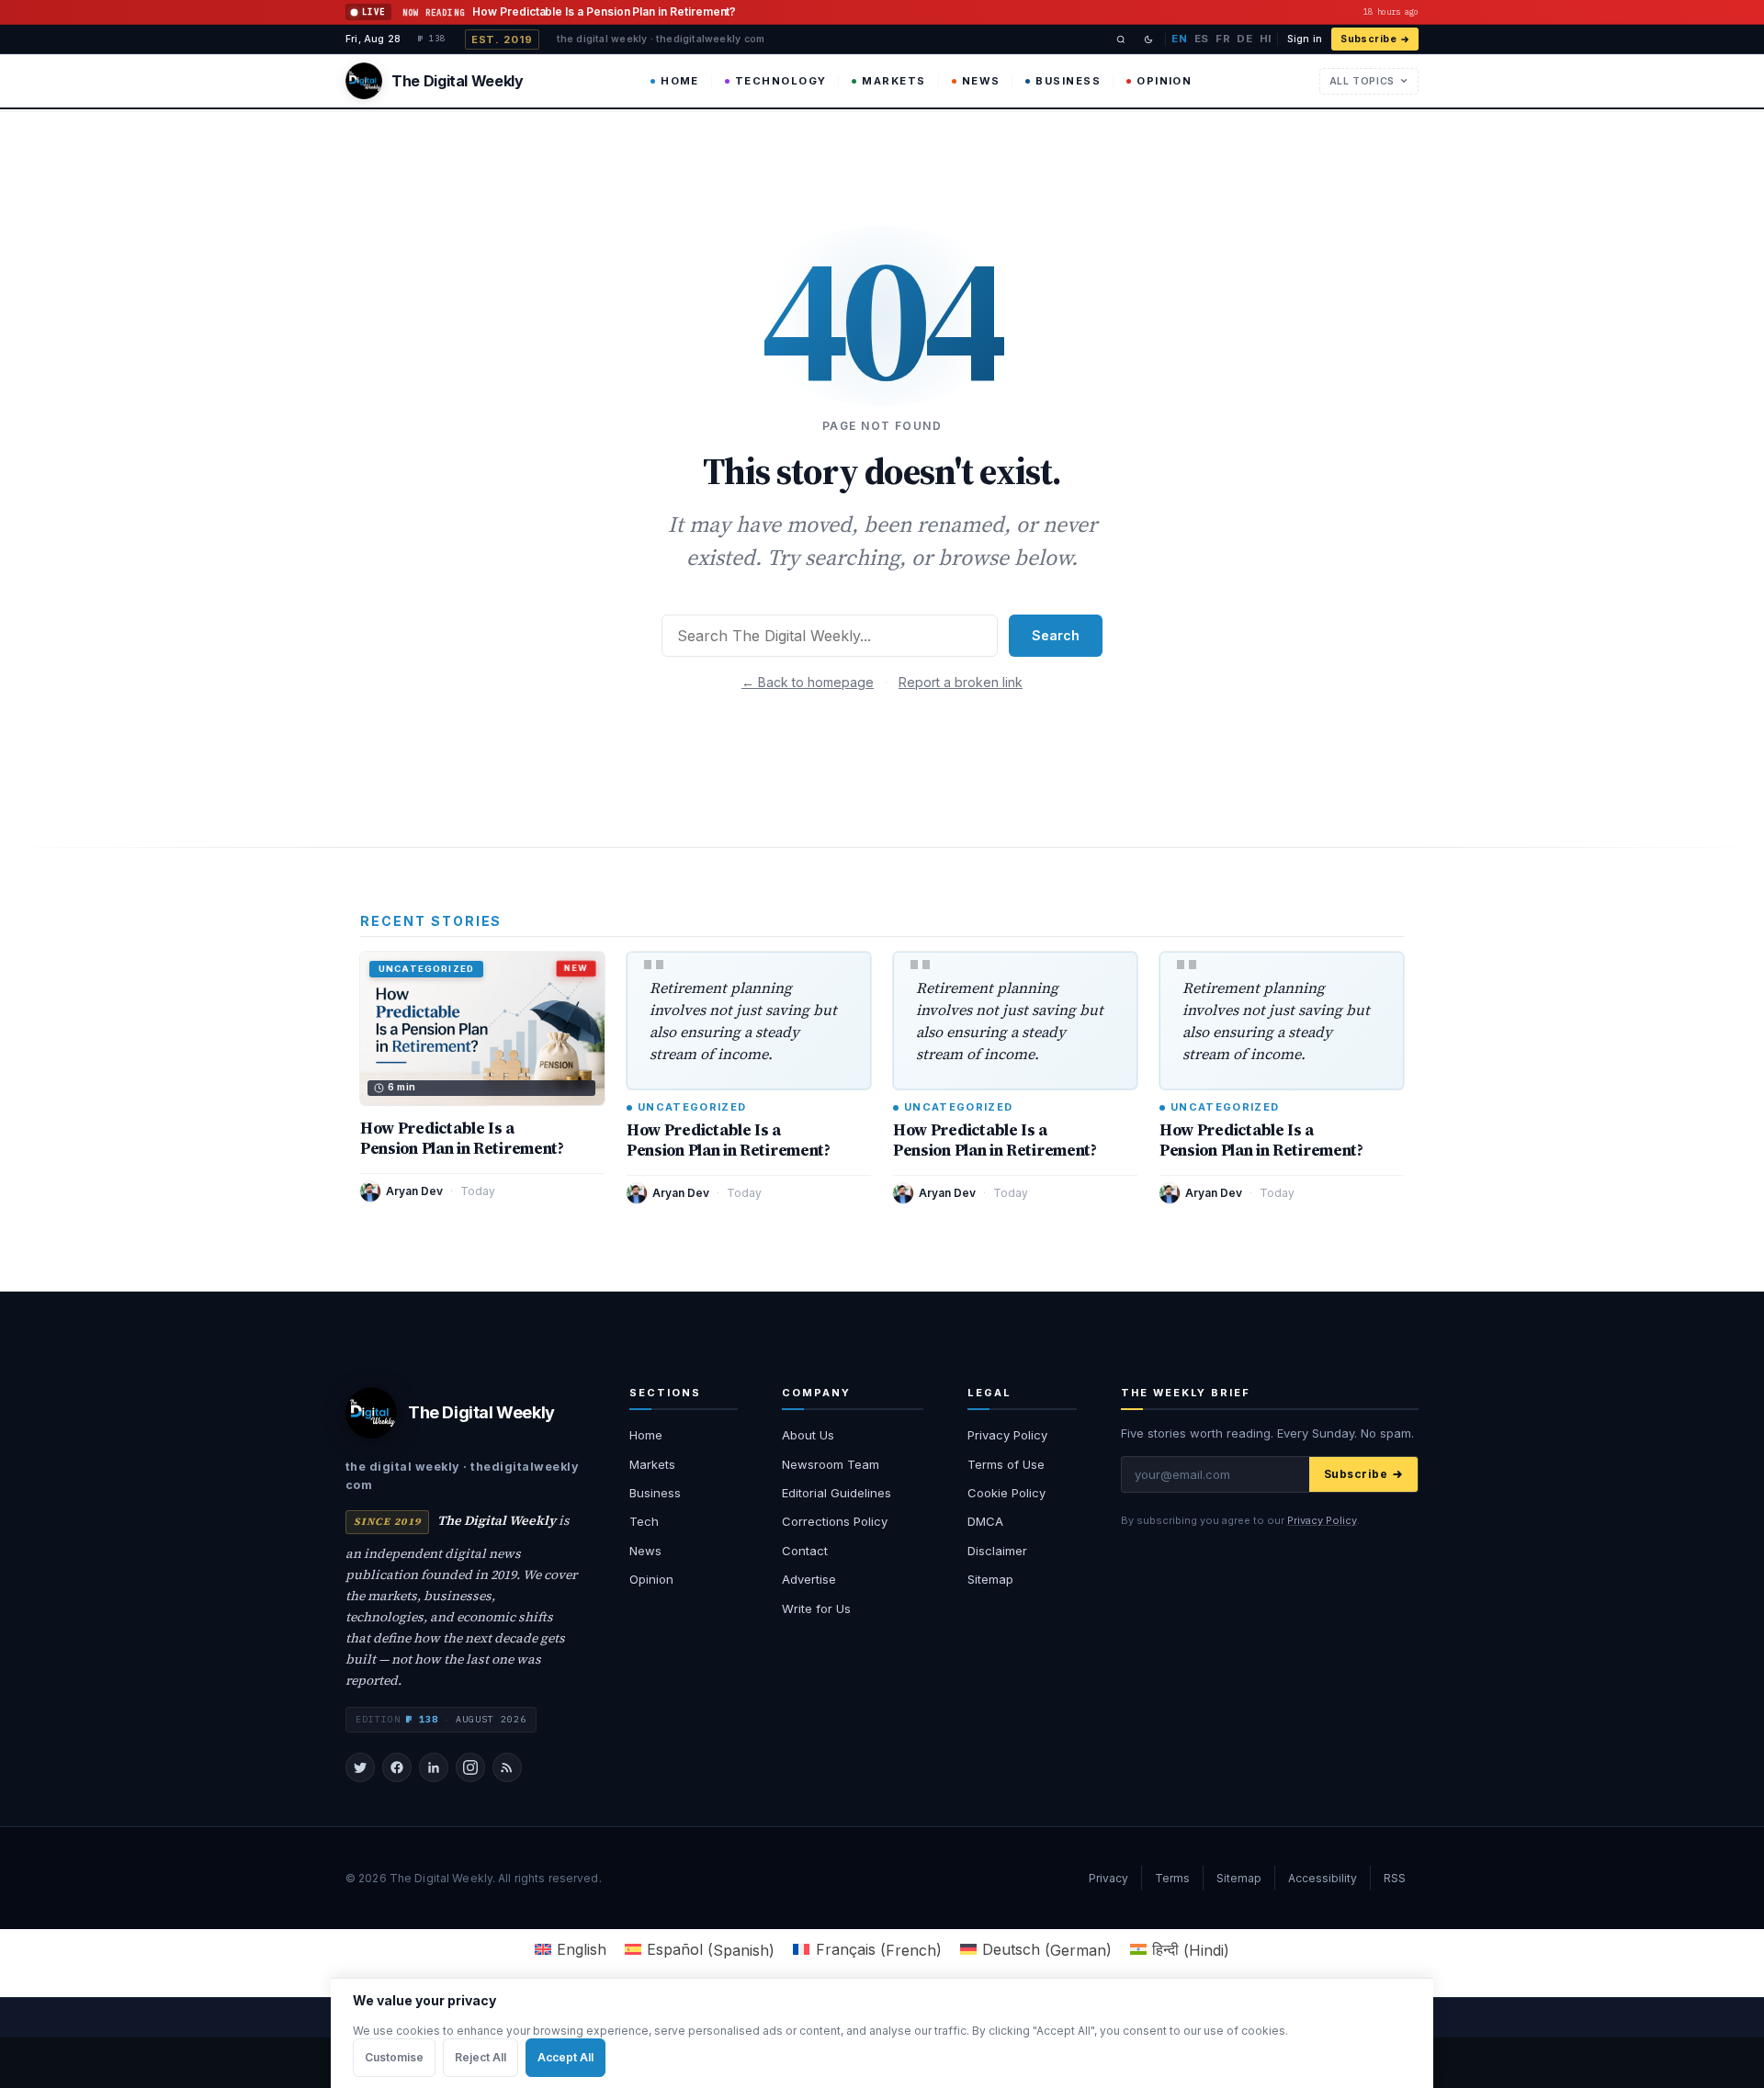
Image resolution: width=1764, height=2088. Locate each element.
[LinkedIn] (434, 1767)
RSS (1395, 1878)
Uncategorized (692, 1107)
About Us (808, 1435)
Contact (805, 1551)
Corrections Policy (835, 1521)
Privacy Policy (1007, 1435)
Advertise (809, 1579)
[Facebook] (397, 1767)
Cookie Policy (1006, 1493)
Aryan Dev (414, 1191)
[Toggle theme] (1148, 40)
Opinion (1164, 81)
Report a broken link (961, 682)
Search (1056, 635)
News (981, 81)
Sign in (1305, 39)
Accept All (565, 2057)
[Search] (1121, 40)
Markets (893, 81)
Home (680, 81)
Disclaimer (997, 1551)
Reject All (481, 2057)
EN (1179, 39)
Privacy (1108, 1878)
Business (1068, 81)
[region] (882, 2033)
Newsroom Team (831, 1464)
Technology (781, 81)
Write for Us (816, 1608)
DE (1244, 39)
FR (1223, 39)
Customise (394, 2057)
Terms (1172, 1878)
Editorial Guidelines (837, 1493)
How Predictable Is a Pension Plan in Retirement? (462, 1138)
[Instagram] (470, 1767)
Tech (644, 1521)
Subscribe (1368, 39)
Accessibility (1323, 1878)
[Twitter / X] (360, 1767)
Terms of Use (1006, 1464)
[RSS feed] (507, 1767)
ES (1202, 39)
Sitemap (990, 1579)
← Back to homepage (808, 682)
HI (1266, 39)
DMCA (985, 1521)
